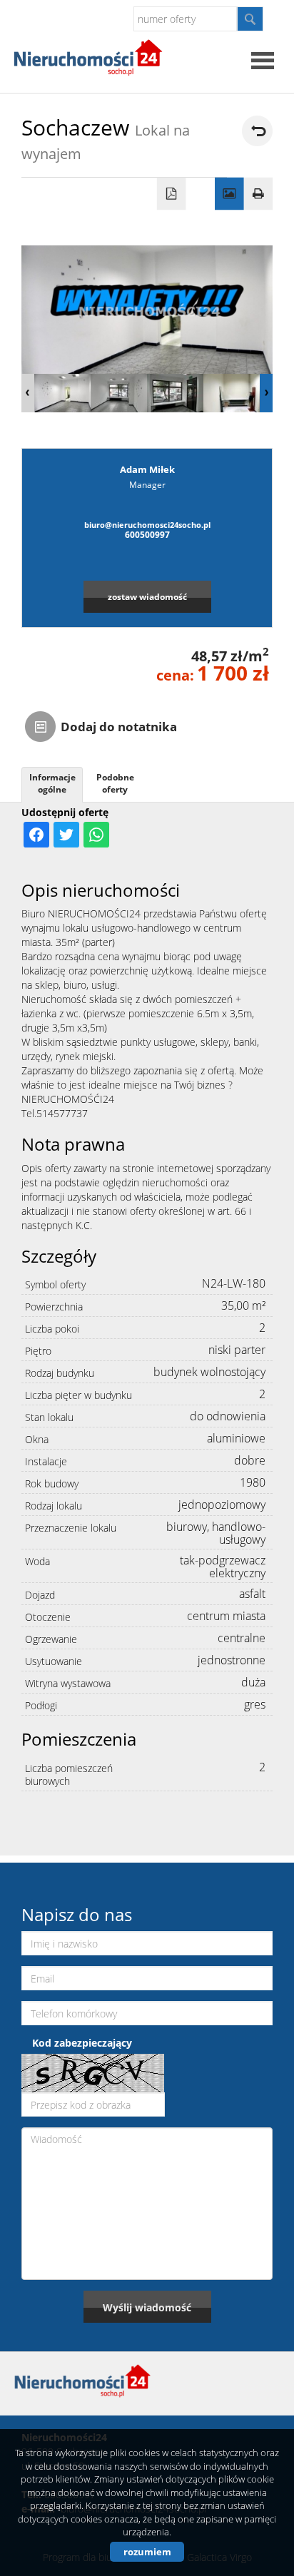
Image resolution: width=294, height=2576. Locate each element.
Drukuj (259, 194)
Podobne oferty (115, 783)
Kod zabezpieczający (82, 2043)
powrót (257, 131)
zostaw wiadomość (147, 596)
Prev (28, 393)
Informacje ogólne (52, 783)
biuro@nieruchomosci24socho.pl (147, 525)
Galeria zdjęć (229, 194)
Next (266, 393)
